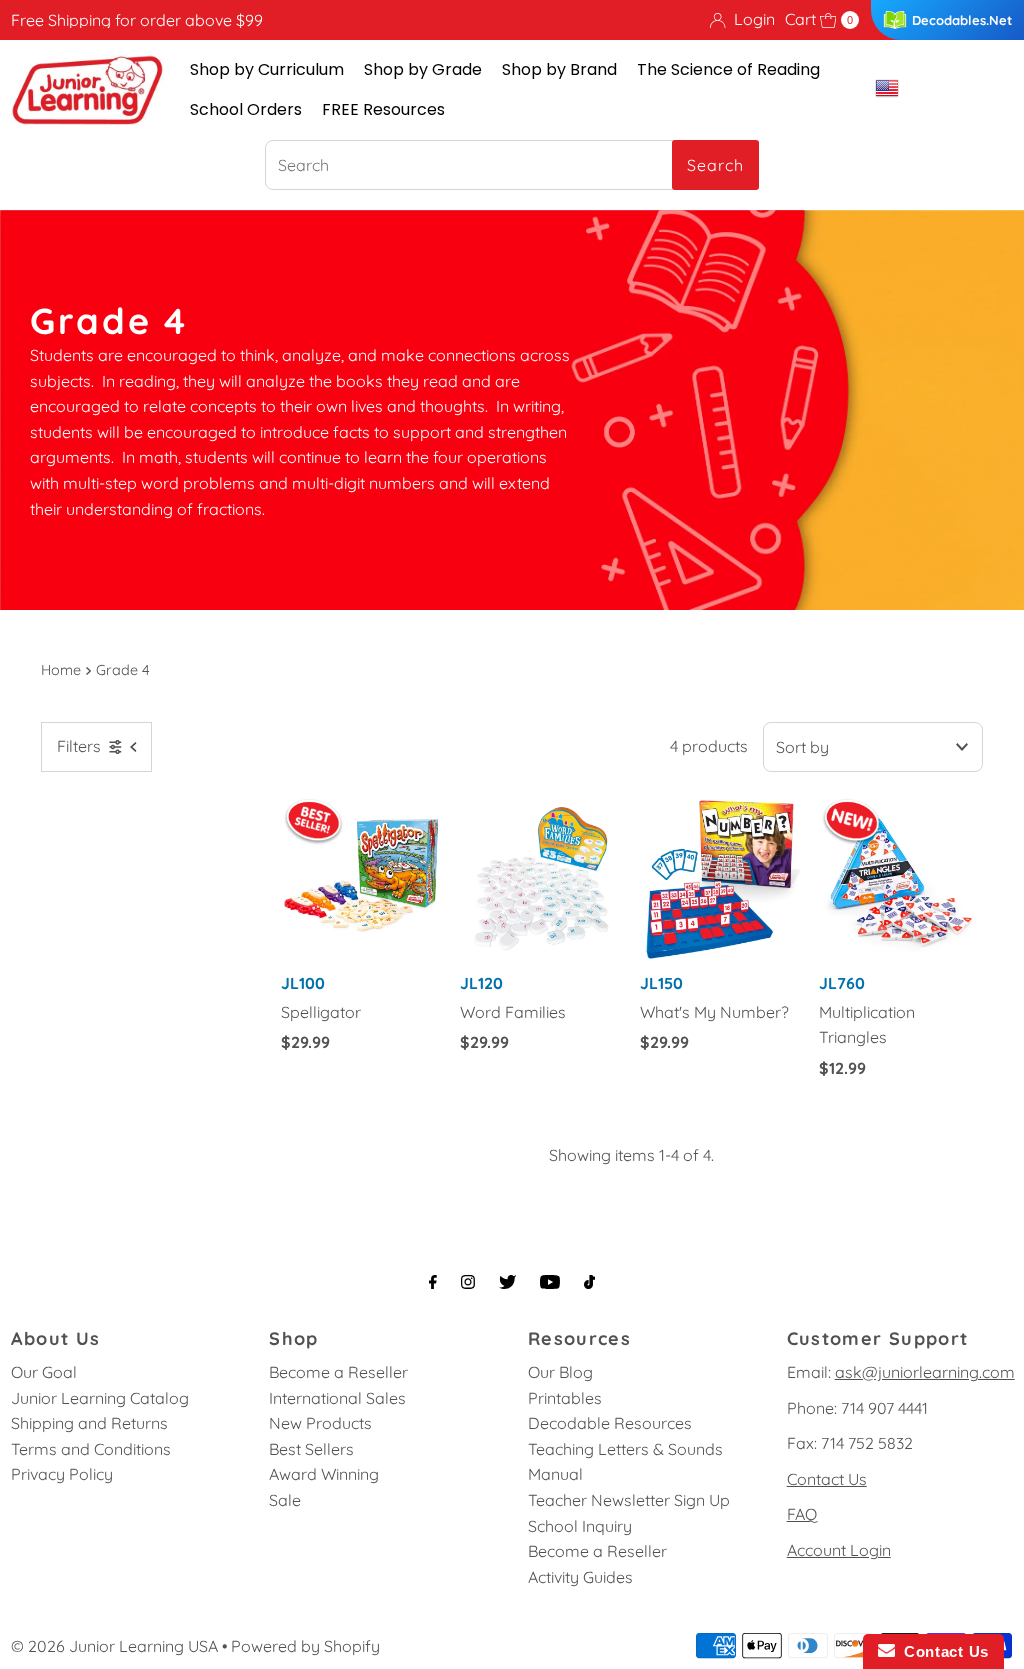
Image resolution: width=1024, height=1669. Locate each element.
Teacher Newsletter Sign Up (629, 1500)
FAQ (802, 1514)
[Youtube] (550, 1282)
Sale (285, 1500)
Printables (565, 1398)
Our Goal (44, 1372)
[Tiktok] (589, 1282)
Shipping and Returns (89, 1423)
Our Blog (560, 1372)
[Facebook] (433, 1282)
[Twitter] (507, 1282)
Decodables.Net (962, 20)
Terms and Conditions (91, 1449)
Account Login (839, 1550)
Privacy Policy (62, 1474)
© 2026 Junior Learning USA (114, 1646)
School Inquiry (580, 1526)
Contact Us (827, 1479)
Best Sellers (311, 1449)
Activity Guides (580, 1577)
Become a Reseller (338, 1372)
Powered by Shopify (305, 1646)
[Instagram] (468, 1282)
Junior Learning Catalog (100, 1398)
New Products (320, 1423)
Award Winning (324, 1474)
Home (61, 670)
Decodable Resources (610, 1423)
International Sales (337, 1398)
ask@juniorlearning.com (925, 1372)
